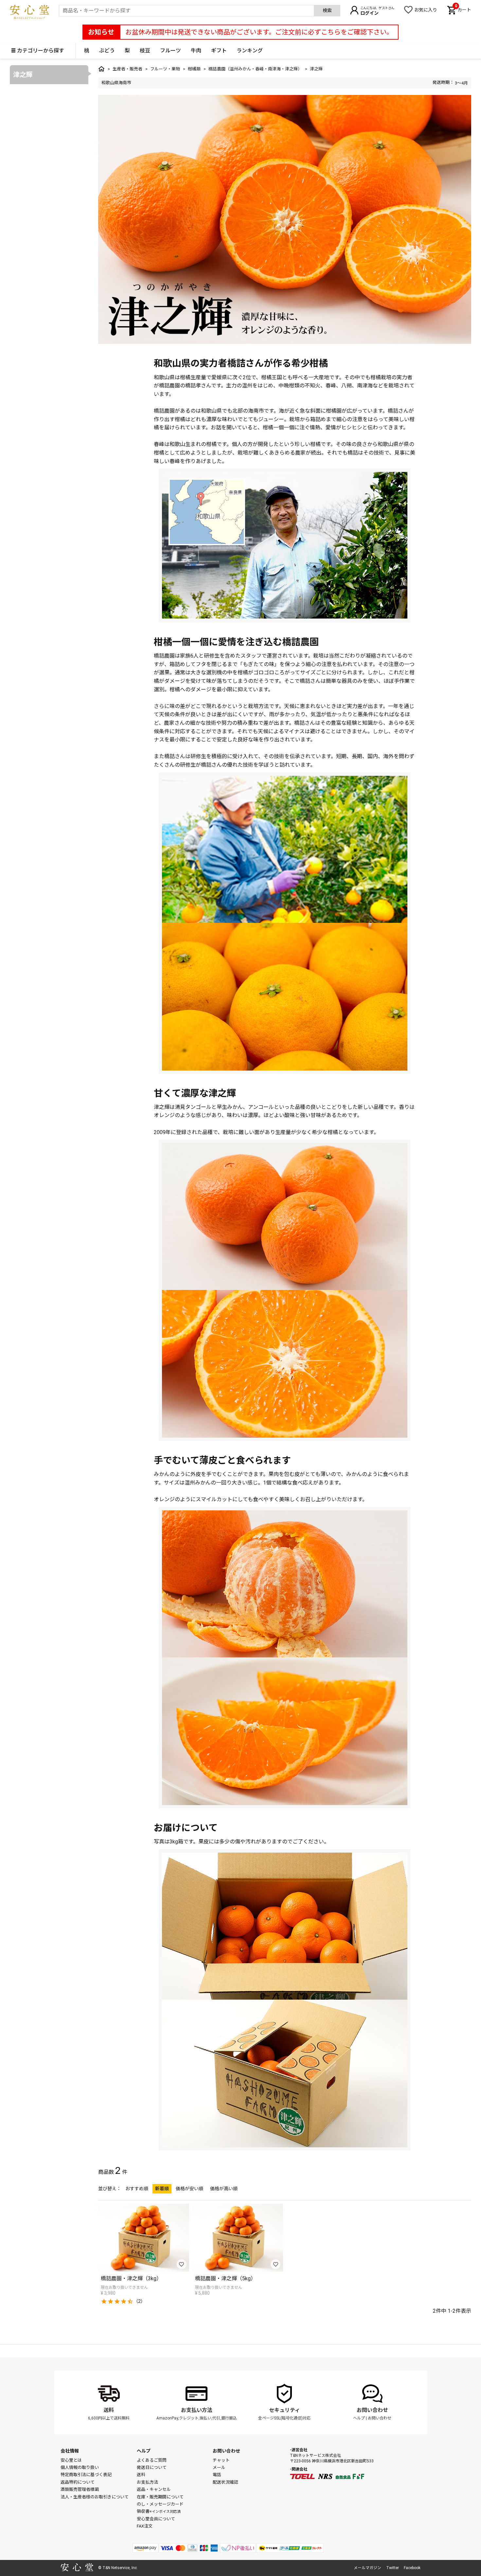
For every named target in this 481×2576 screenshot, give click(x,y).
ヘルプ (359, 2418)
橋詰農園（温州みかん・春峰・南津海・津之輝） (255, 69)
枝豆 (145, 51)
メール (219, 2467)
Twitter (392, 2568)
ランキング (250, 51)
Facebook (412, 2568)
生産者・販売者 (127, 69)
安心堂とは (71, 2460)
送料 (109, 2410)
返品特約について (78, 2482)
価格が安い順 (189, 2189)
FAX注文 (145, 2526)
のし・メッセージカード (160, 2504)
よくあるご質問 (152, 2460)
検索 (327, 10)
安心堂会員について (156, 2519)
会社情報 (70, 2451)
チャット (221, 2460)
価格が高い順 (224, 2189)
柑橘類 (194, 69)
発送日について (152, 2467)
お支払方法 (147, 2482)
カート (463, 9)
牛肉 (196, 51)
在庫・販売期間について (160, 2497)
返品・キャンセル (154, 2489)
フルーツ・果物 (165, 69)
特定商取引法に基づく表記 (86, 2475)
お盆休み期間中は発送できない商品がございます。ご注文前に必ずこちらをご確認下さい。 (259, 32)
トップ (101, 69)
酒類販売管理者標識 (80, 2489)
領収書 (159, 2511)
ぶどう (107, 51)
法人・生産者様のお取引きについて (95, 2497)
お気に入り (426, 10)
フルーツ (170, 51)
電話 (217, 2475)
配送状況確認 (225, 2482)
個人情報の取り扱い (80, 2467)
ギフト (219, 51)
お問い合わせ (372, 2410)
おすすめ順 (137, 2189)
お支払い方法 (197, 2410)
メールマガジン (367, 2568)
